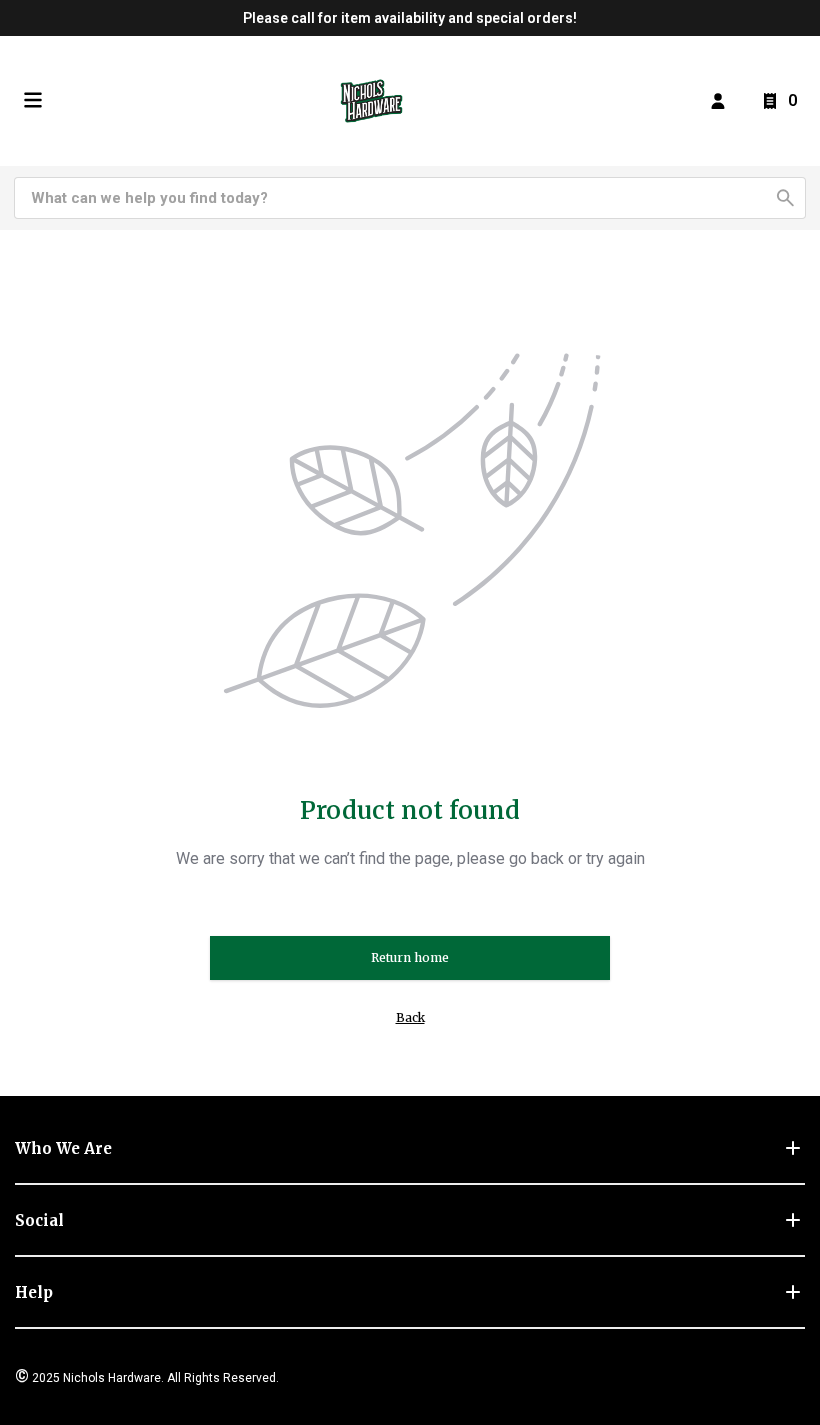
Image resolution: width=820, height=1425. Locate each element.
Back (410, 1017)
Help (34, 1292)
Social (39, 1220)
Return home (410, 957)
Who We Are (63, 1148)
